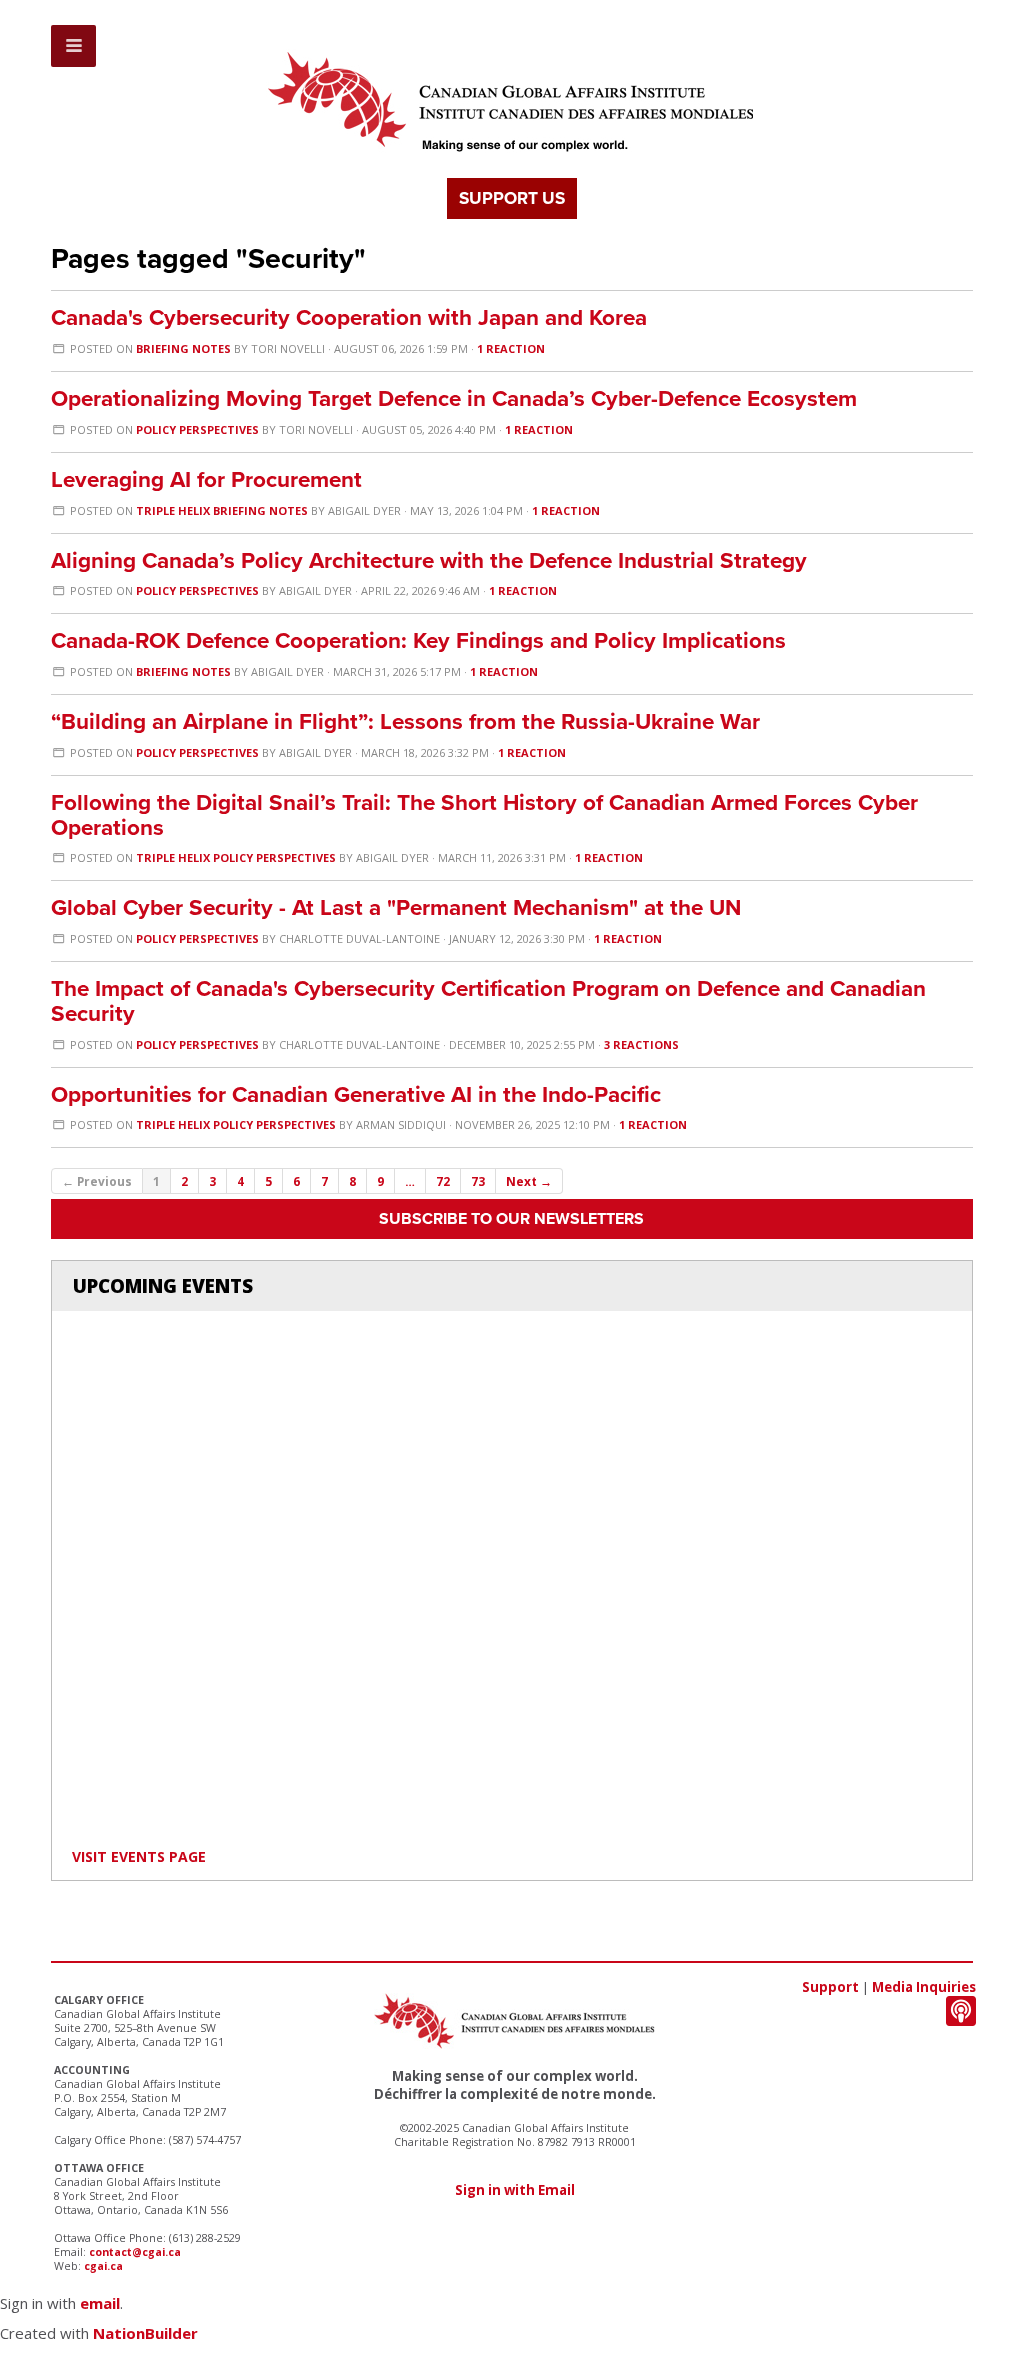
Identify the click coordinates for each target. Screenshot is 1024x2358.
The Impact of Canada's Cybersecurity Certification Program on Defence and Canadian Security (488, 1001)
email (100, 2303)
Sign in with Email (515, 2190)
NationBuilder (145, 2333)
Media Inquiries (924, 1987)
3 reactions (641, 1044)
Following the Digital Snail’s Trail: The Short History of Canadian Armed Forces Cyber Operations (484, 815)
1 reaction (511, 348)
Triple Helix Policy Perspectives (236, 857)
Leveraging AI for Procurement (206, 479)
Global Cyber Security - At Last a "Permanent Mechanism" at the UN (396, 907)
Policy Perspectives (197, 429)
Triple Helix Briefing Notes (222, 510)
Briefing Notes (183, 348)
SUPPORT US (512, 198)
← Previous (97, 1181)
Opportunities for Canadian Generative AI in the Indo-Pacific (356, 1094)
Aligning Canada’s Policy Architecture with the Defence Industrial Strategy (429, 560)
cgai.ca (103, 2266)
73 (478, 1181)
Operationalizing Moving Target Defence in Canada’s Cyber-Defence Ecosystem (454, 398)
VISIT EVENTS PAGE (139, 1856)
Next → (529, 1181)
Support (830, 1987)
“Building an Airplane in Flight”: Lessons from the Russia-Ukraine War (405, 721)
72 (443, 1181)
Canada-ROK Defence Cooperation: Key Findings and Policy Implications (418, 640)
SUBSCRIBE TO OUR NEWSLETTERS (511, 1219)
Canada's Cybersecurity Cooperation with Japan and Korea (349, 317)
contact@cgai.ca (135, 2252)
